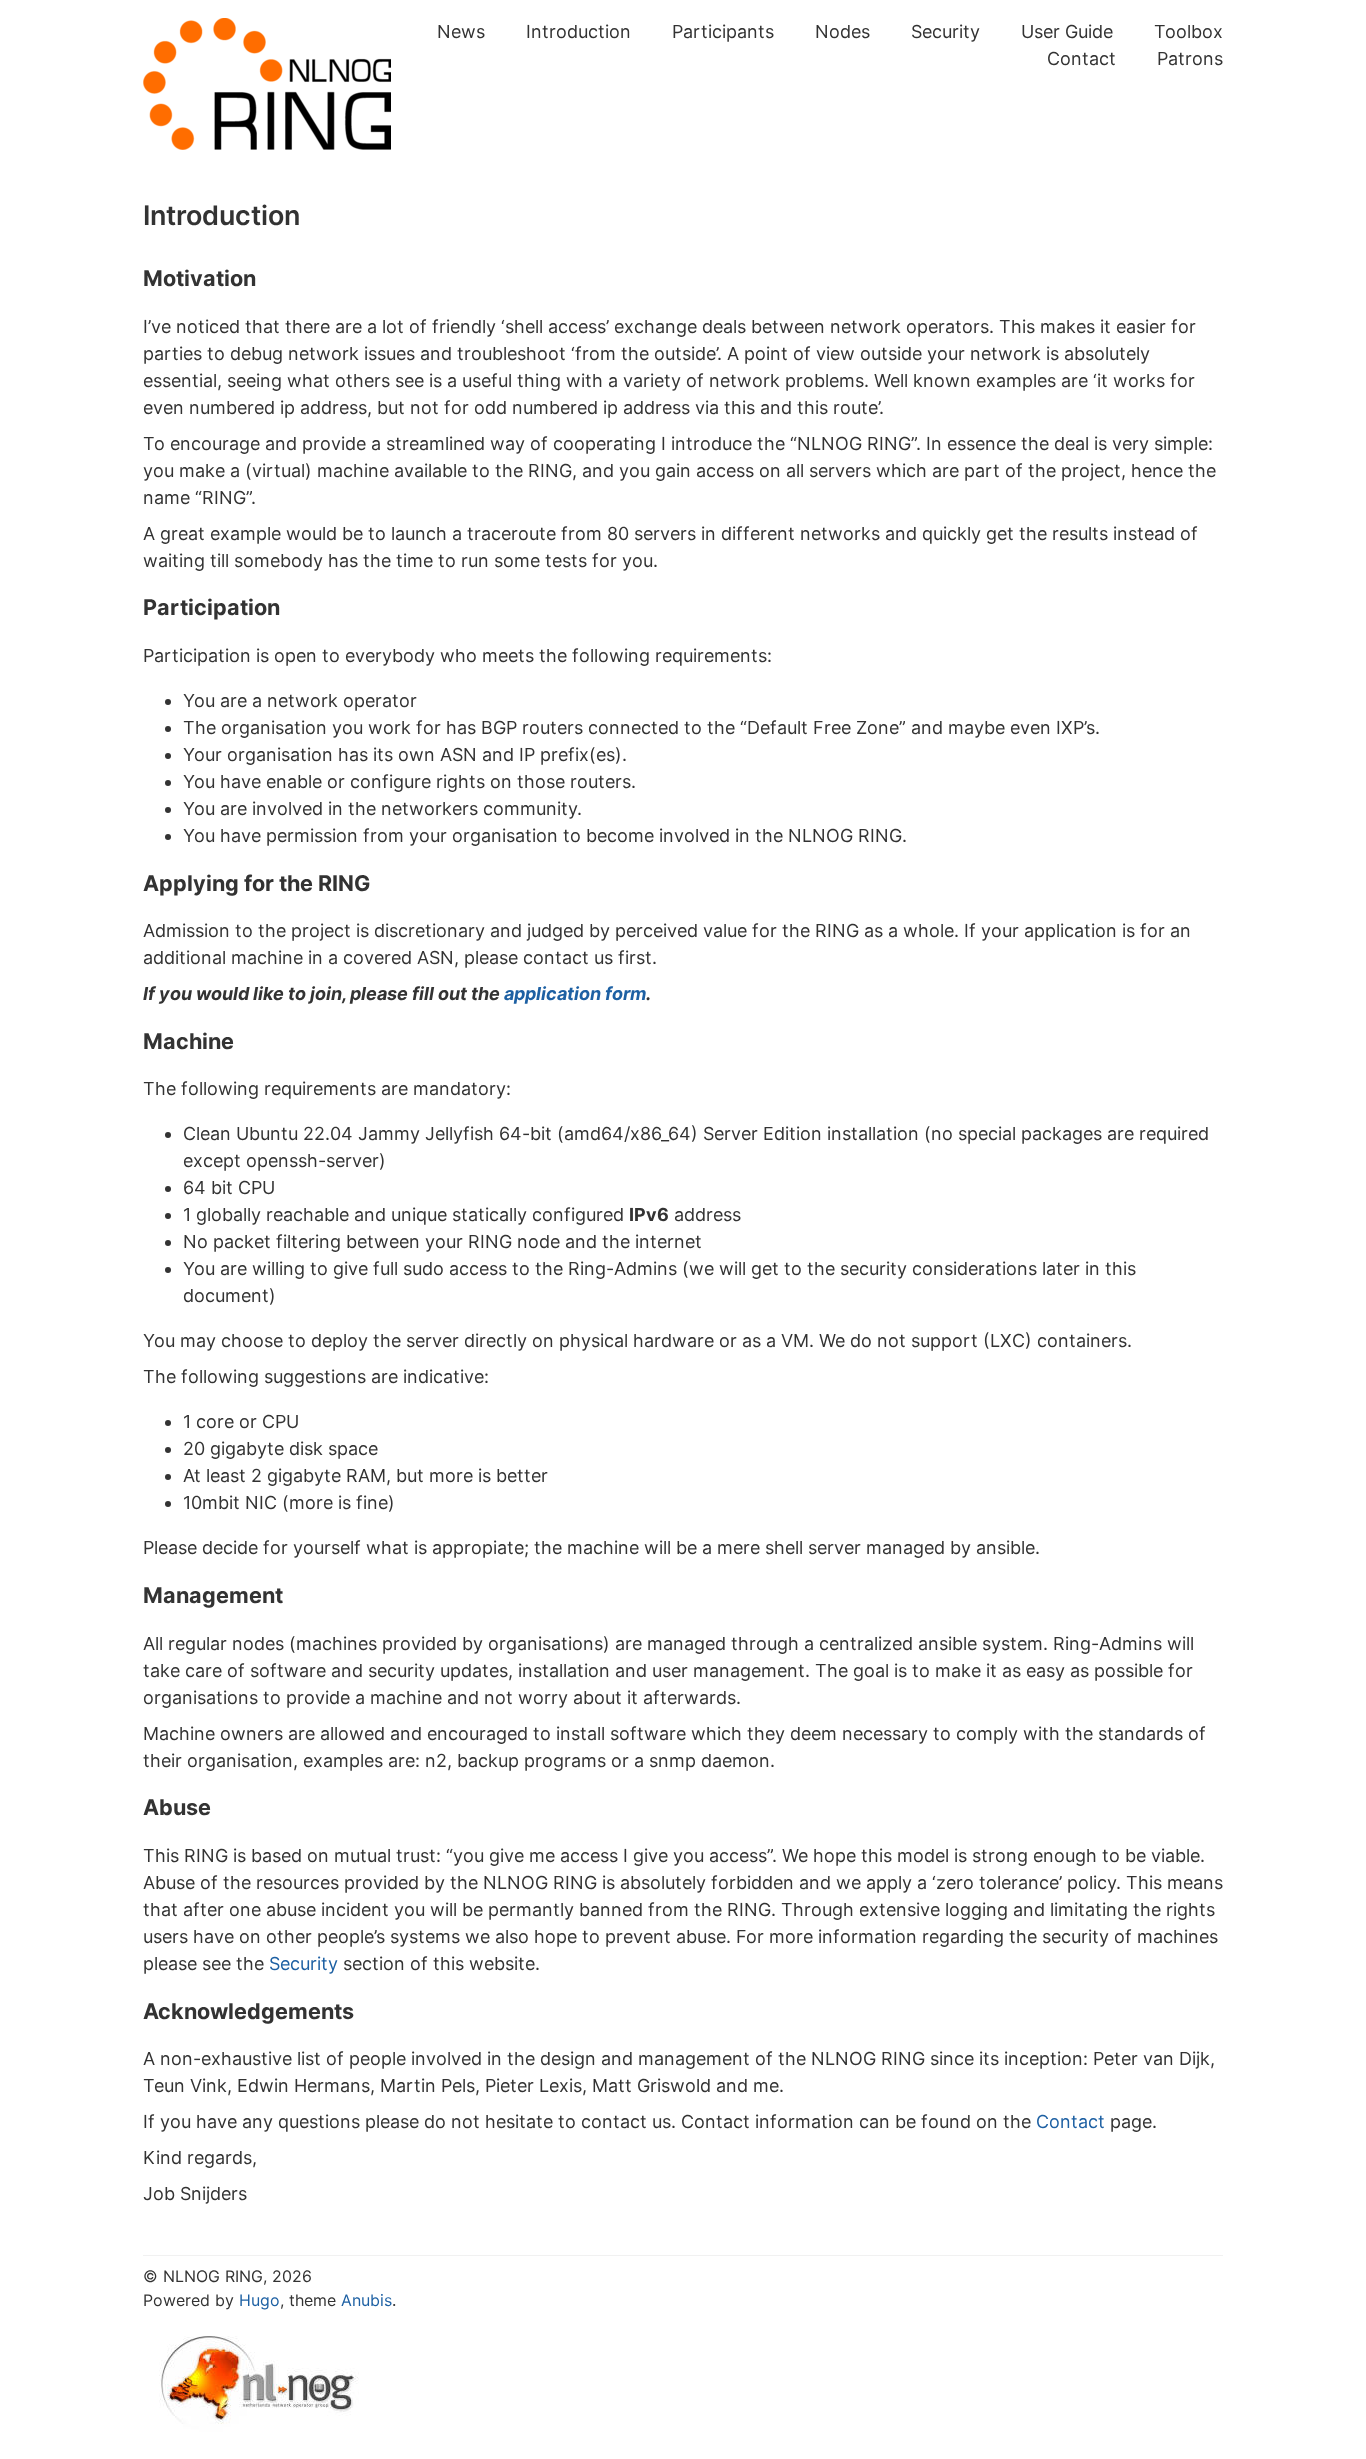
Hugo (259, 2300)
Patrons (1190, 58)
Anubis (366, 2300)
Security (945, 31)
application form (575, 993)
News (461, 31)
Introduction (578, 31)
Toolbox (1188, 31)
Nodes (842, 31)
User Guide (1067, 31)
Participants (723, 31)
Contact (1081, 58)
